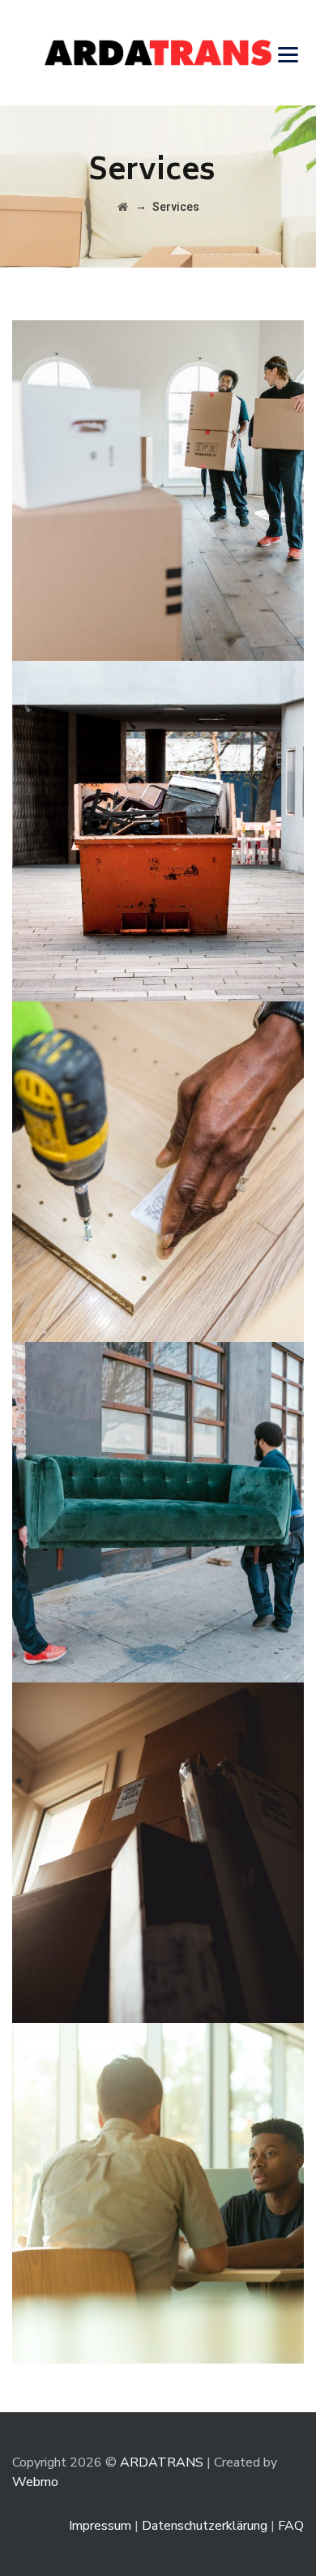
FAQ (291, 2526)
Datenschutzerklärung (205, 2526)
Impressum (100, 2526)
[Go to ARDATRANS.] (123, 207)
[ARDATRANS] (158, 53)
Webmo (35, 2482)
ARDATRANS (162, 2462)
